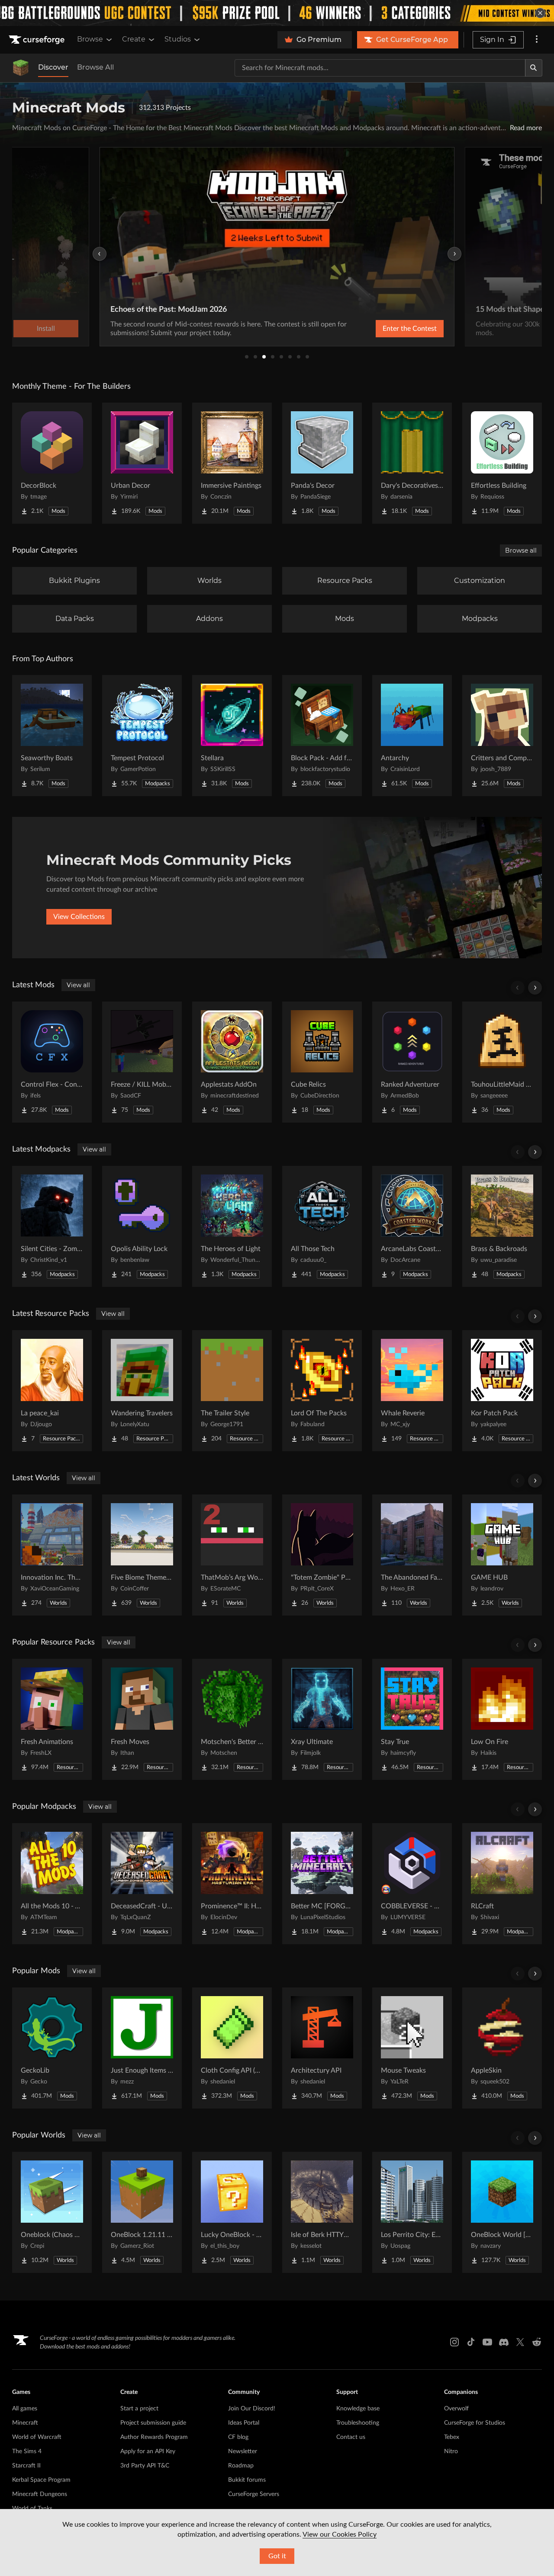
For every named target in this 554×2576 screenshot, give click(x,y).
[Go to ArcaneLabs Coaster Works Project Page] (412, 1226)
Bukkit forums (247, 2480)
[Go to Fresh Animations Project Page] (52, 1719)
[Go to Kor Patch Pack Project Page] (502, 1391)
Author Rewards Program (154, 2437)
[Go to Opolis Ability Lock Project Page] (142, 1226)
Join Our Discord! (252, 2409)
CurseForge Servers (254, 2494)
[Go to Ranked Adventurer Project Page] (412, 1062)
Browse (90, 39)
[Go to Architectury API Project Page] (322, 2048)
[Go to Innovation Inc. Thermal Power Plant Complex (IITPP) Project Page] (52, 1555)
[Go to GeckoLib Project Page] (52, 2048)
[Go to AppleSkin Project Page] (502, 2048)
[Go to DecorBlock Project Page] (52, 463)
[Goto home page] (38, 40)
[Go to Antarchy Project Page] (412, 736)
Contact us (351, 2437)
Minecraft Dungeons (40, 2494)
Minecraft (25, 2423)
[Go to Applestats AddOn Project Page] (232, 1062)
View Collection (387, 329)
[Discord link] (504, 2342)
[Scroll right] (535, 988)
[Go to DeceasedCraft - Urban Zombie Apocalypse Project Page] (142, 1884)
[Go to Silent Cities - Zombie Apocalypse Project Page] (52, 1226)
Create (134, 39)
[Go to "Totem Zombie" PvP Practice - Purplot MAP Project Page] (322, 1555)
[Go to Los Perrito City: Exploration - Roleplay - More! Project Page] (412, 2212)
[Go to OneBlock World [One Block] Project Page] (502, 2212)
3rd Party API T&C (145, 2466)
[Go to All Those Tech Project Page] (322, 1226)
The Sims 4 (27, 2451)
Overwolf (456, 2409)
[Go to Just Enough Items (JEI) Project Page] (142, 2048)
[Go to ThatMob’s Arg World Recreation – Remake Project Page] (232, 1555)
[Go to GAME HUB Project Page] (502, 1555)
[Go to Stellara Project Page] (232, 736)
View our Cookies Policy (340, 2534)
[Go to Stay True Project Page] (412, 1719)
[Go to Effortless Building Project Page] (502, 463)
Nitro (451, 2451)
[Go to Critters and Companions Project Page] (502, 736)
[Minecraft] (21, 68)
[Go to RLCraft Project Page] (502, 1884)
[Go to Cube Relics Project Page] (322, 1062)
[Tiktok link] (471, 2342)
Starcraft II (26, 2466)
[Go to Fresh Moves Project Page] (142, 1719)
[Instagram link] (454, 2342)
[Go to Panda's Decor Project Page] (322, 463)
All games (25, 2409)
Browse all (521, 550)
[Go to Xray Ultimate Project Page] (322, 1719)
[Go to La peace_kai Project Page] (52, 1391)
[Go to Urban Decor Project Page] (142, 463)
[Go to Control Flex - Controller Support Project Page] (52, 1062)
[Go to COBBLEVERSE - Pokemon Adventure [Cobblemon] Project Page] (412, 1884)
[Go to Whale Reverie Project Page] (412, 1391)
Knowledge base (358, 2409)
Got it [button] (277, 2556)
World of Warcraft (37, 2437)
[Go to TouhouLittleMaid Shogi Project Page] (502, 1062)
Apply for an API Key (148, 2451)
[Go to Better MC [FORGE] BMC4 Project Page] (322, 1884)
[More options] (537, 40)
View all (78, 985)
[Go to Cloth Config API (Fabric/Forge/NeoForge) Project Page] (232, 2048)
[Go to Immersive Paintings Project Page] (232, 463)
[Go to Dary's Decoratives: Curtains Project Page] (412, 463)
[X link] (520, 2342)
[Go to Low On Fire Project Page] (502, 1719)
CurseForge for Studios (475, 2423)
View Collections (79, 917)
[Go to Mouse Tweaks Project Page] (412, 2048)
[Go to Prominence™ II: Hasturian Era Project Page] (232, 1884)
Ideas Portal (244, 2423)
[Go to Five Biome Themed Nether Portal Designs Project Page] (142, 1555)
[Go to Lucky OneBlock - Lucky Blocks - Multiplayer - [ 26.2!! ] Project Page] (232, 2212)
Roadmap (241, 2466)
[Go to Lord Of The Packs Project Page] (322, 1391)
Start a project (139, 2409)
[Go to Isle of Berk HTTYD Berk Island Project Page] (322, 2212)
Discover (53, 67)
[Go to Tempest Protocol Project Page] (142, 736)
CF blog (238, 2437)
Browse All (95, 67)
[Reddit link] (537, 2342)
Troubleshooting (358, 2423)
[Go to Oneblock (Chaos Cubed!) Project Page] (52, 2212)
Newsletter (243, 2451)
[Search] (534, 68)
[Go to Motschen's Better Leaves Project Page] (232, 1719)
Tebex (452, 2437)
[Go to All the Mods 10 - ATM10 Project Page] (52, 1884)
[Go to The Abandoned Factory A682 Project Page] (412, 1555)
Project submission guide (153, 2423)
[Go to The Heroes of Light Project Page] (232, 1226)
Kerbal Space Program (41, 2480)
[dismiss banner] (540, 13)
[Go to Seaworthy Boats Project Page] (52, 736)
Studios (178, 39)
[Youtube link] (487, 2342)
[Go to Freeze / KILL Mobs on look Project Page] (142, 1062)
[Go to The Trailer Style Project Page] (232, 1391)
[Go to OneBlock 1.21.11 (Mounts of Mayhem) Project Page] (142, 2212)
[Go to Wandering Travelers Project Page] (142, 1391)
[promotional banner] (277, 13)
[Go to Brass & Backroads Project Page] (502, 1226)
